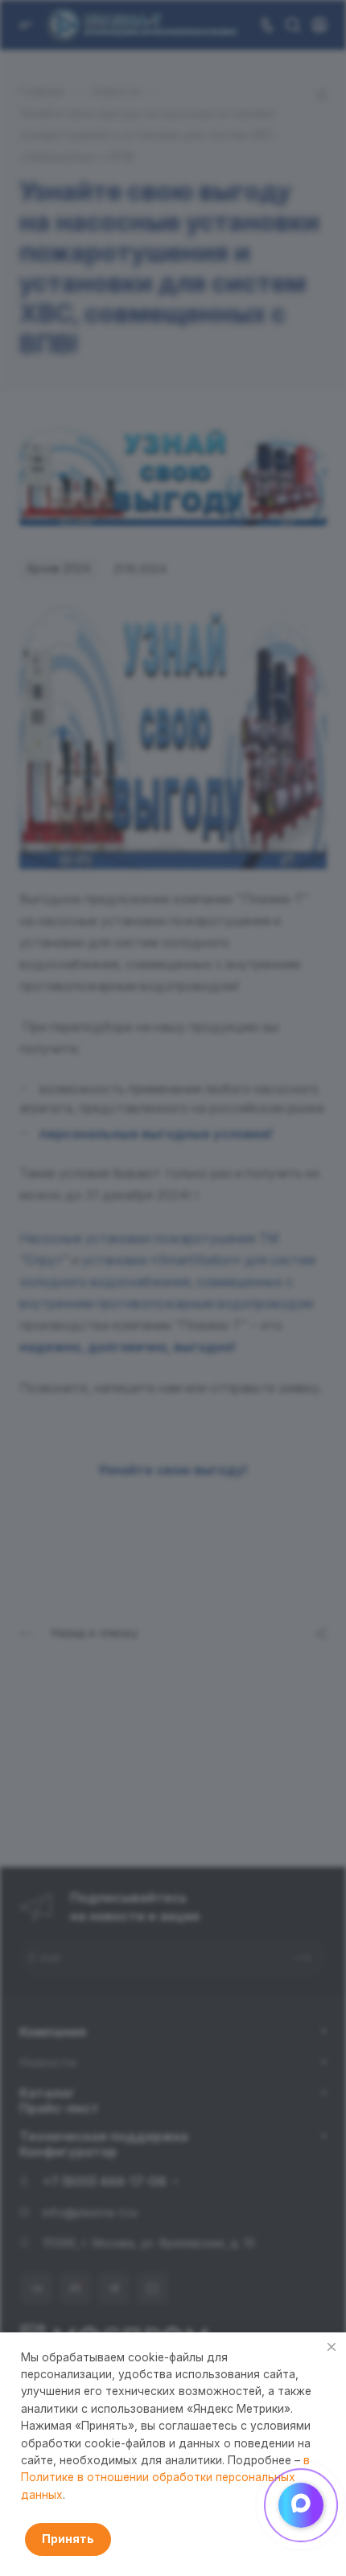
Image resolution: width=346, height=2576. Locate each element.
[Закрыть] (332, 2347)
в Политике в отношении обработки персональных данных (165, 2478)
